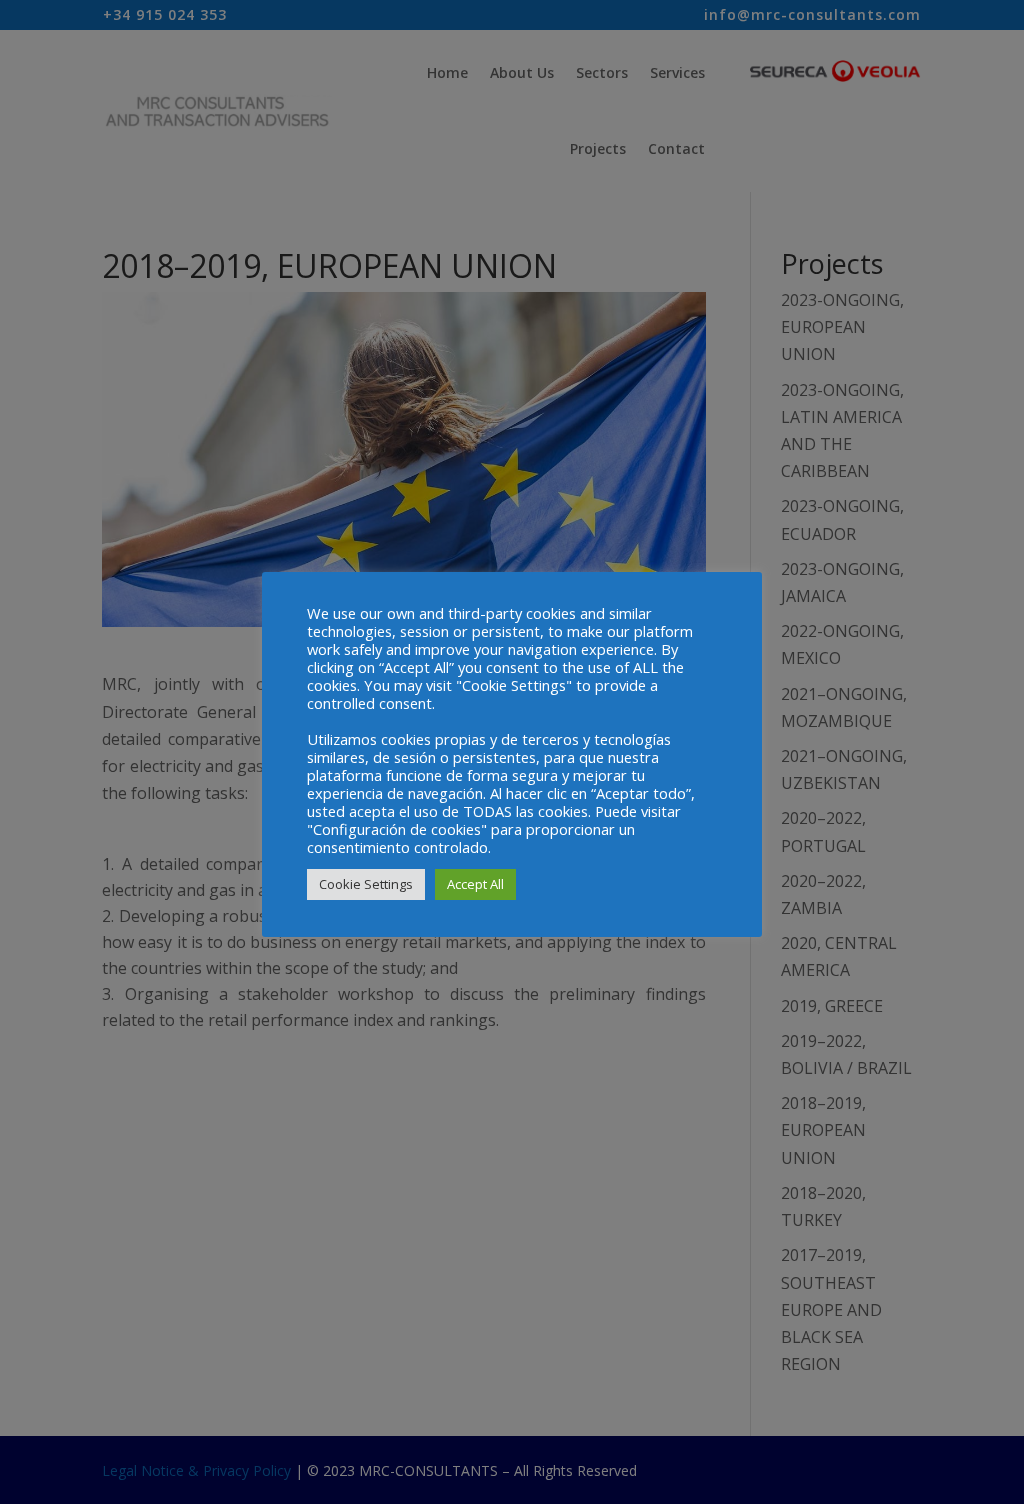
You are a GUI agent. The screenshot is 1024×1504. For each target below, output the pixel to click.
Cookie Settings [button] (366, 884)
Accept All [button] (475, 884)
